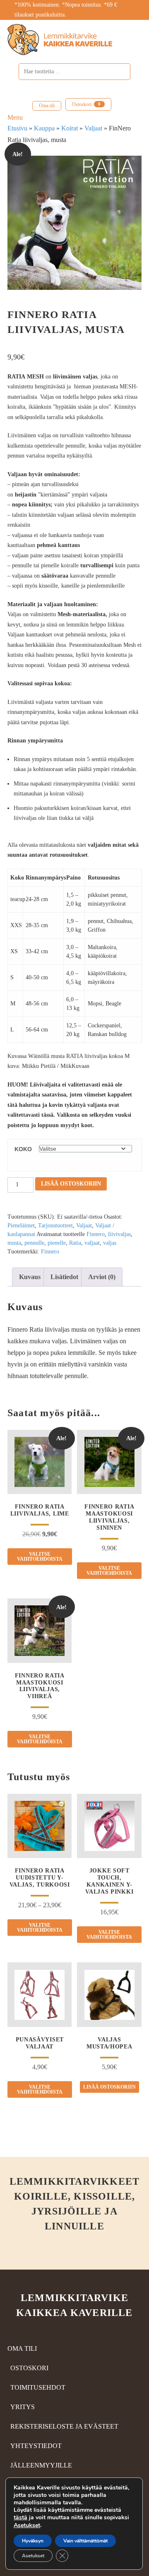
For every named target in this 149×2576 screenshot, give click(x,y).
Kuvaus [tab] (30, 1277)
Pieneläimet (21, 1225)
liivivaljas (119, 1234)
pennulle (34, 1243)
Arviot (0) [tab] (102, 1277)
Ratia (75, 1243)
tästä (20, 2517)
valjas (110, 1243)
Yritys (23, 2407)
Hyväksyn (33, 2541)
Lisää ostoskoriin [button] (109, 2087)
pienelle (57, 1243)
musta (14, 1243)
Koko (23, 1149)
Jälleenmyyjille (41, 2465)
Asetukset (27, 2525)
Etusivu (17, 128)
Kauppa (44, 128)
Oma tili (47, 106)
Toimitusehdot (38, 2387)
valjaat (92, 1243)
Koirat (70, 128)
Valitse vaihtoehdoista (40, 1557)
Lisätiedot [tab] (64, 1277)
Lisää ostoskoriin (71, 1184)
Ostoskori (86, 104)
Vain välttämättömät (85, 2541)
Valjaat (93, 128)
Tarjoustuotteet (55, 1225)
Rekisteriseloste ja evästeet (64, 2426)
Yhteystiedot (36, 2446)
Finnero (96, 1234)
